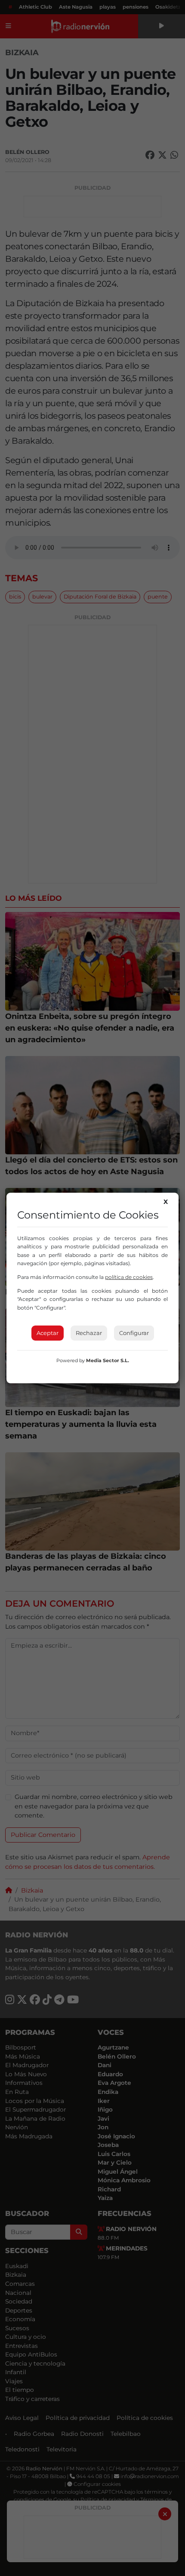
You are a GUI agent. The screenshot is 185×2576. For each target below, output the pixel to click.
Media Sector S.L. (108, 1360)
